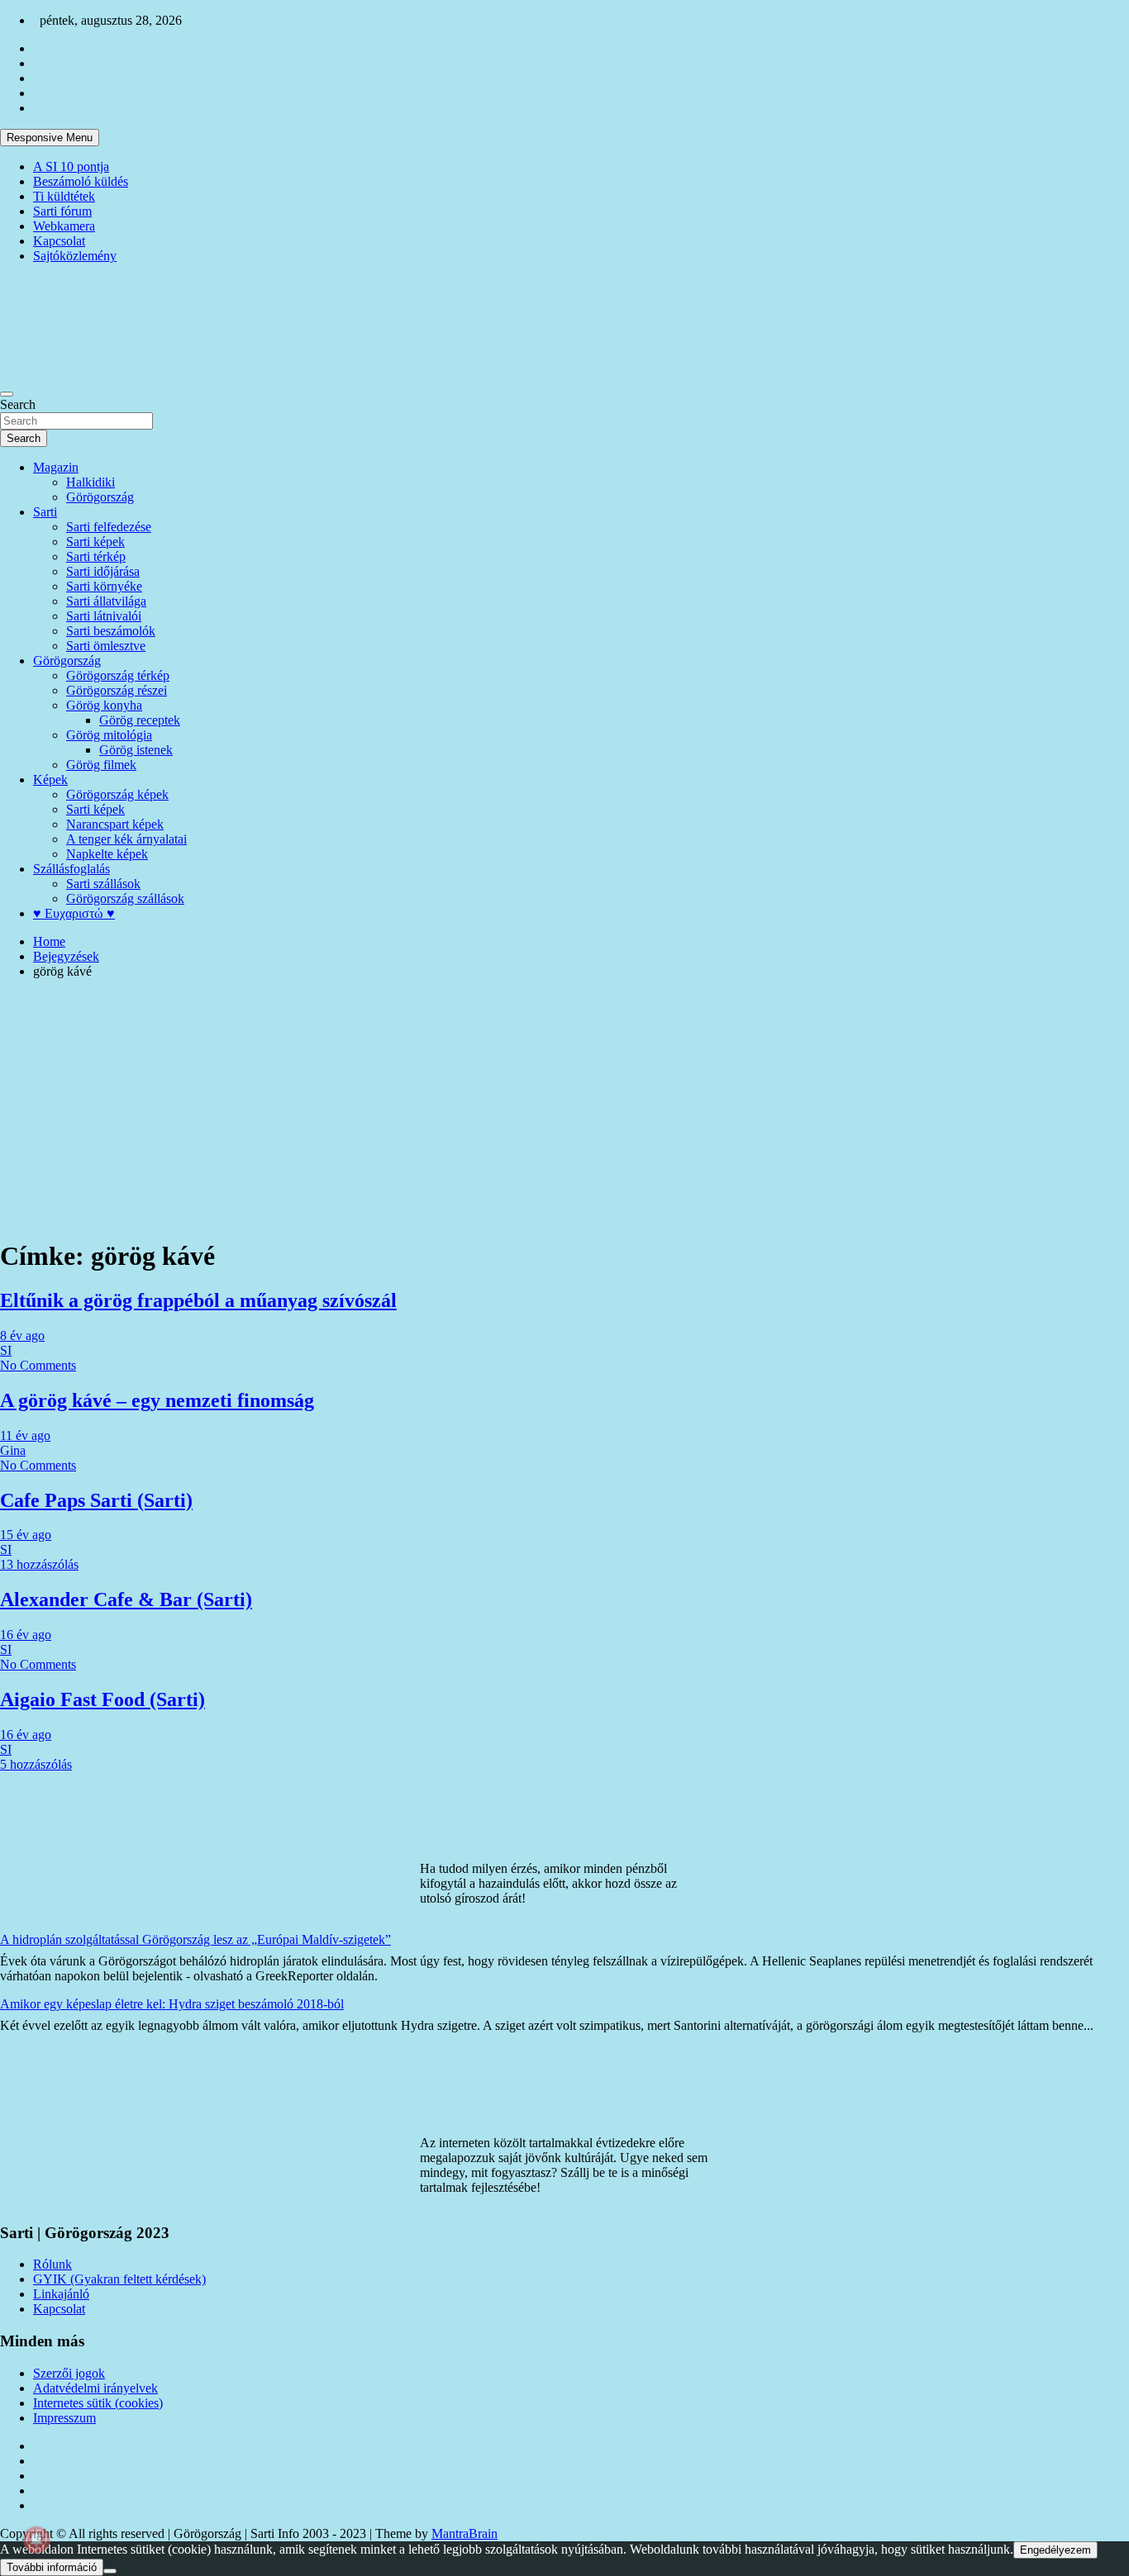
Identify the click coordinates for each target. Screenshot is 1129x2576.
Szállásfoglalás (71, 869)
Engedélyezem (1055, 2550)
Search (18, 404)
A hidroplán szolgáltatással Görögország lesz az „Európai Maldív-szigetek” (195, 1939)
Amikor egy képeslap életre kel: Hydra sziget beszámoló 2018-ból (172, 2004)
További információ (52, 2567)
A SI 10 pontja (71, 166)
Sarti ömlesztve (106, 646)
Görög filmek (101, 765)
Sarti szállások (103, 884)
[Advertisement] (564, 1108)
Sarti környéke (104, 586)
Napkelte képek (107, 854)
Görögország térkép (118, 675)
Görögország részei (117, 690)
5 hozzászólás (36, 1764)
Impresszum (64, 2418)
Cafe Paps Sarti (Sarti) (96, 1500)
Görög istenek (136, 750)
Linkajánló (61, 2294)
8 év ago (22, 1336)
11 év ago (25, 1435)
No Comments (38, 1365)
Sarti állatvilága (106, 601)
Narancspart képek (115, 824)
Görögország (100, 497)
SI (6, 1350)
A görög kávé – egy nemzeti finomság (157, 1400)
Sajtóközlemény (75, 256)
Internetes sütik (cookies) (98, 2403)
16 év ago (26, 1635)
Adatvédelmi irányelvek (95, 2388)
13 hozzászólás (39, 1564)
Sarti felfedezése (109, 527)
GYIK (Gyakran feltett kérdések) (119, 2279)
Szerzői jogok (69, 2373)
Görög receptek (140, 720)
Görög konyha (104, 705)
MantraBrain (464, 2533)
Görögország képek (117, 794)
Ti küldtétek (64, 196)
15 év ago (26, 1535)
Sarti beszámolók (111, 631)
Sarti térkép (96, 556)
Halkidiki (91, 482)
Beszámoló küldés (81, 181)
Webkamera (64, 226)
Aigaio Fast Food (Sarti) (102, 1699)
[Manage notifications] (36, 2540)
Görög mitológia (109, 735)
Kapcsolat (59, 241)
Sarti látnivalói (104, 616)
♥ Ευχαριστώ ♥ (74, 913)
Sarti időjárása (103, 571)
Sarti (45, 512)
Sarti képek (95, 542)
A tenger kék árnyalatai (126, 839)
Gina (13, 1450)
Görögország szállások (125, 898)
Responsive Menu (50, 138)
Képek (50, 779)
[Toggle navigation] (7, 394)
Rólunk (52, 2264)
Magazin (56, 467)
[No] (110, 2571)
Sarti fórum (62, 211)
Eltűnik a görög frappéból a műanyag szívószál (198, 1300)
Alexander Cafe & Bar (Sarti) (126, 1599)
